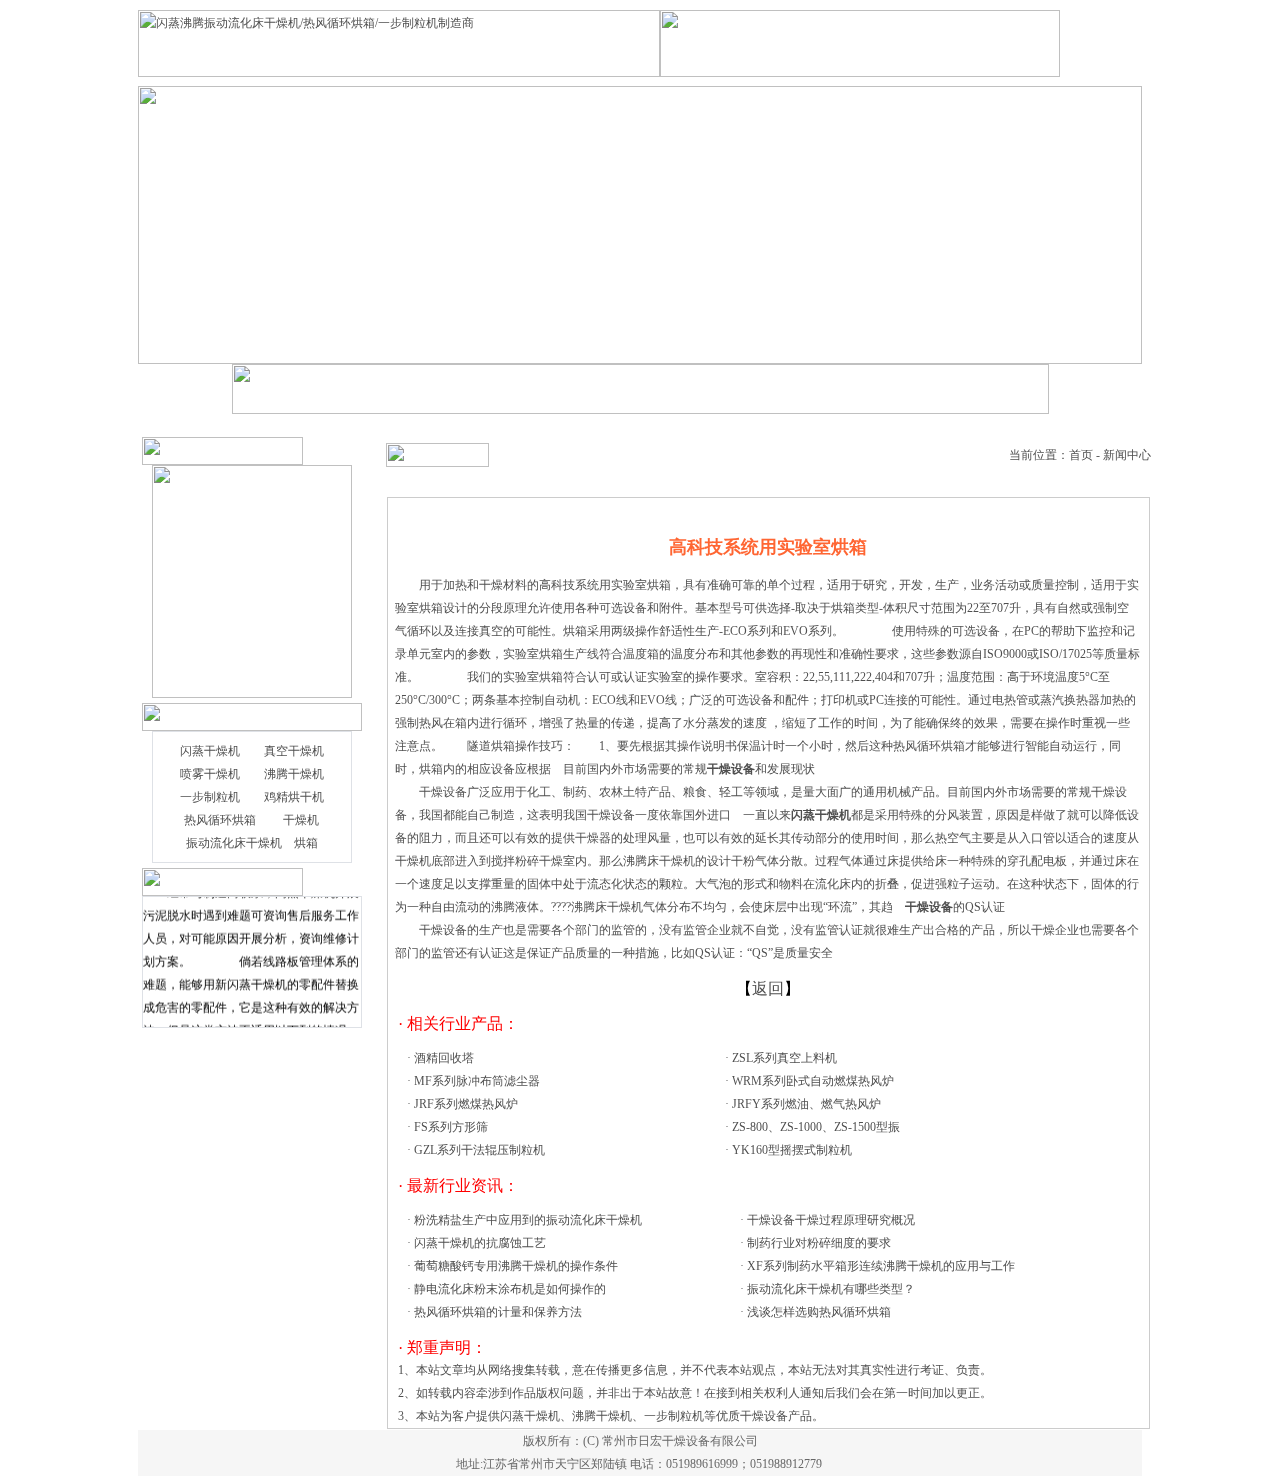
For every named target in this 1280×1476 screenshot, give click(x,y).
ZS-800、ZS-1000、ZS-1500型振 (816, 1127)
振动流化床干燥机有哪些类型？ (831, 1289)
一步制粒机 (210, 797)
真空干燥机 (294, 751)
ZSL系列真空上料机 (784, 1058)
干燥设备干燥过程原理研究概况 (831, 1220)
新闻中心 (1127, 455)
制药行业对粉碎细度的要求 (819, 1243)
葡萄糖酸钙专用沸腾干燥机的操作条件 (516, 1266)
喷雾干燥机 (210, 774)
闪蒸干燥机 (210, 751)
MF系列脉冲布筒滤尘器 (477, 1081)
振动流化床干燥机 (234, 843)
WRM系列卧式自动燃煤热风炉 (813, 1081)
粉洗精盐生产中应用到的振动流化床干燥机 (528, 1220)
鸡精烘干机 (294, 797)
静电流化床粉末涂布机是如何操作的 (510, 1289)
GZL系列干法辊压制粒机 (479, 1150)
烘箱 (306, 843)
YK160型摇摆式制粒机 (792, 1150)
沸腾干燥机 (294, 774)
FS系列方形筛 (451, 1127)
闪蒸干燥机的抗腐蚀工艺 (480, 1243)
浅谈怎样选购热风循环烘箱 (819, 1312)
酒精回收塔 (444, 1058)
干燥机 (301, 820)
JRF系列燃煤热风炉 (466, 1104)
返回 (768, 988)
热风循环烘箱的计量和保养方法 (498, 1312)
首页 (1081, 455)
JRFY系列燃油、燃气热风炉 (806, 1104)
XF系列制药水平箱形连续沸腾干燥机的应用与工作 (881, 1266)
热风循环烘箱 (220, 820)
